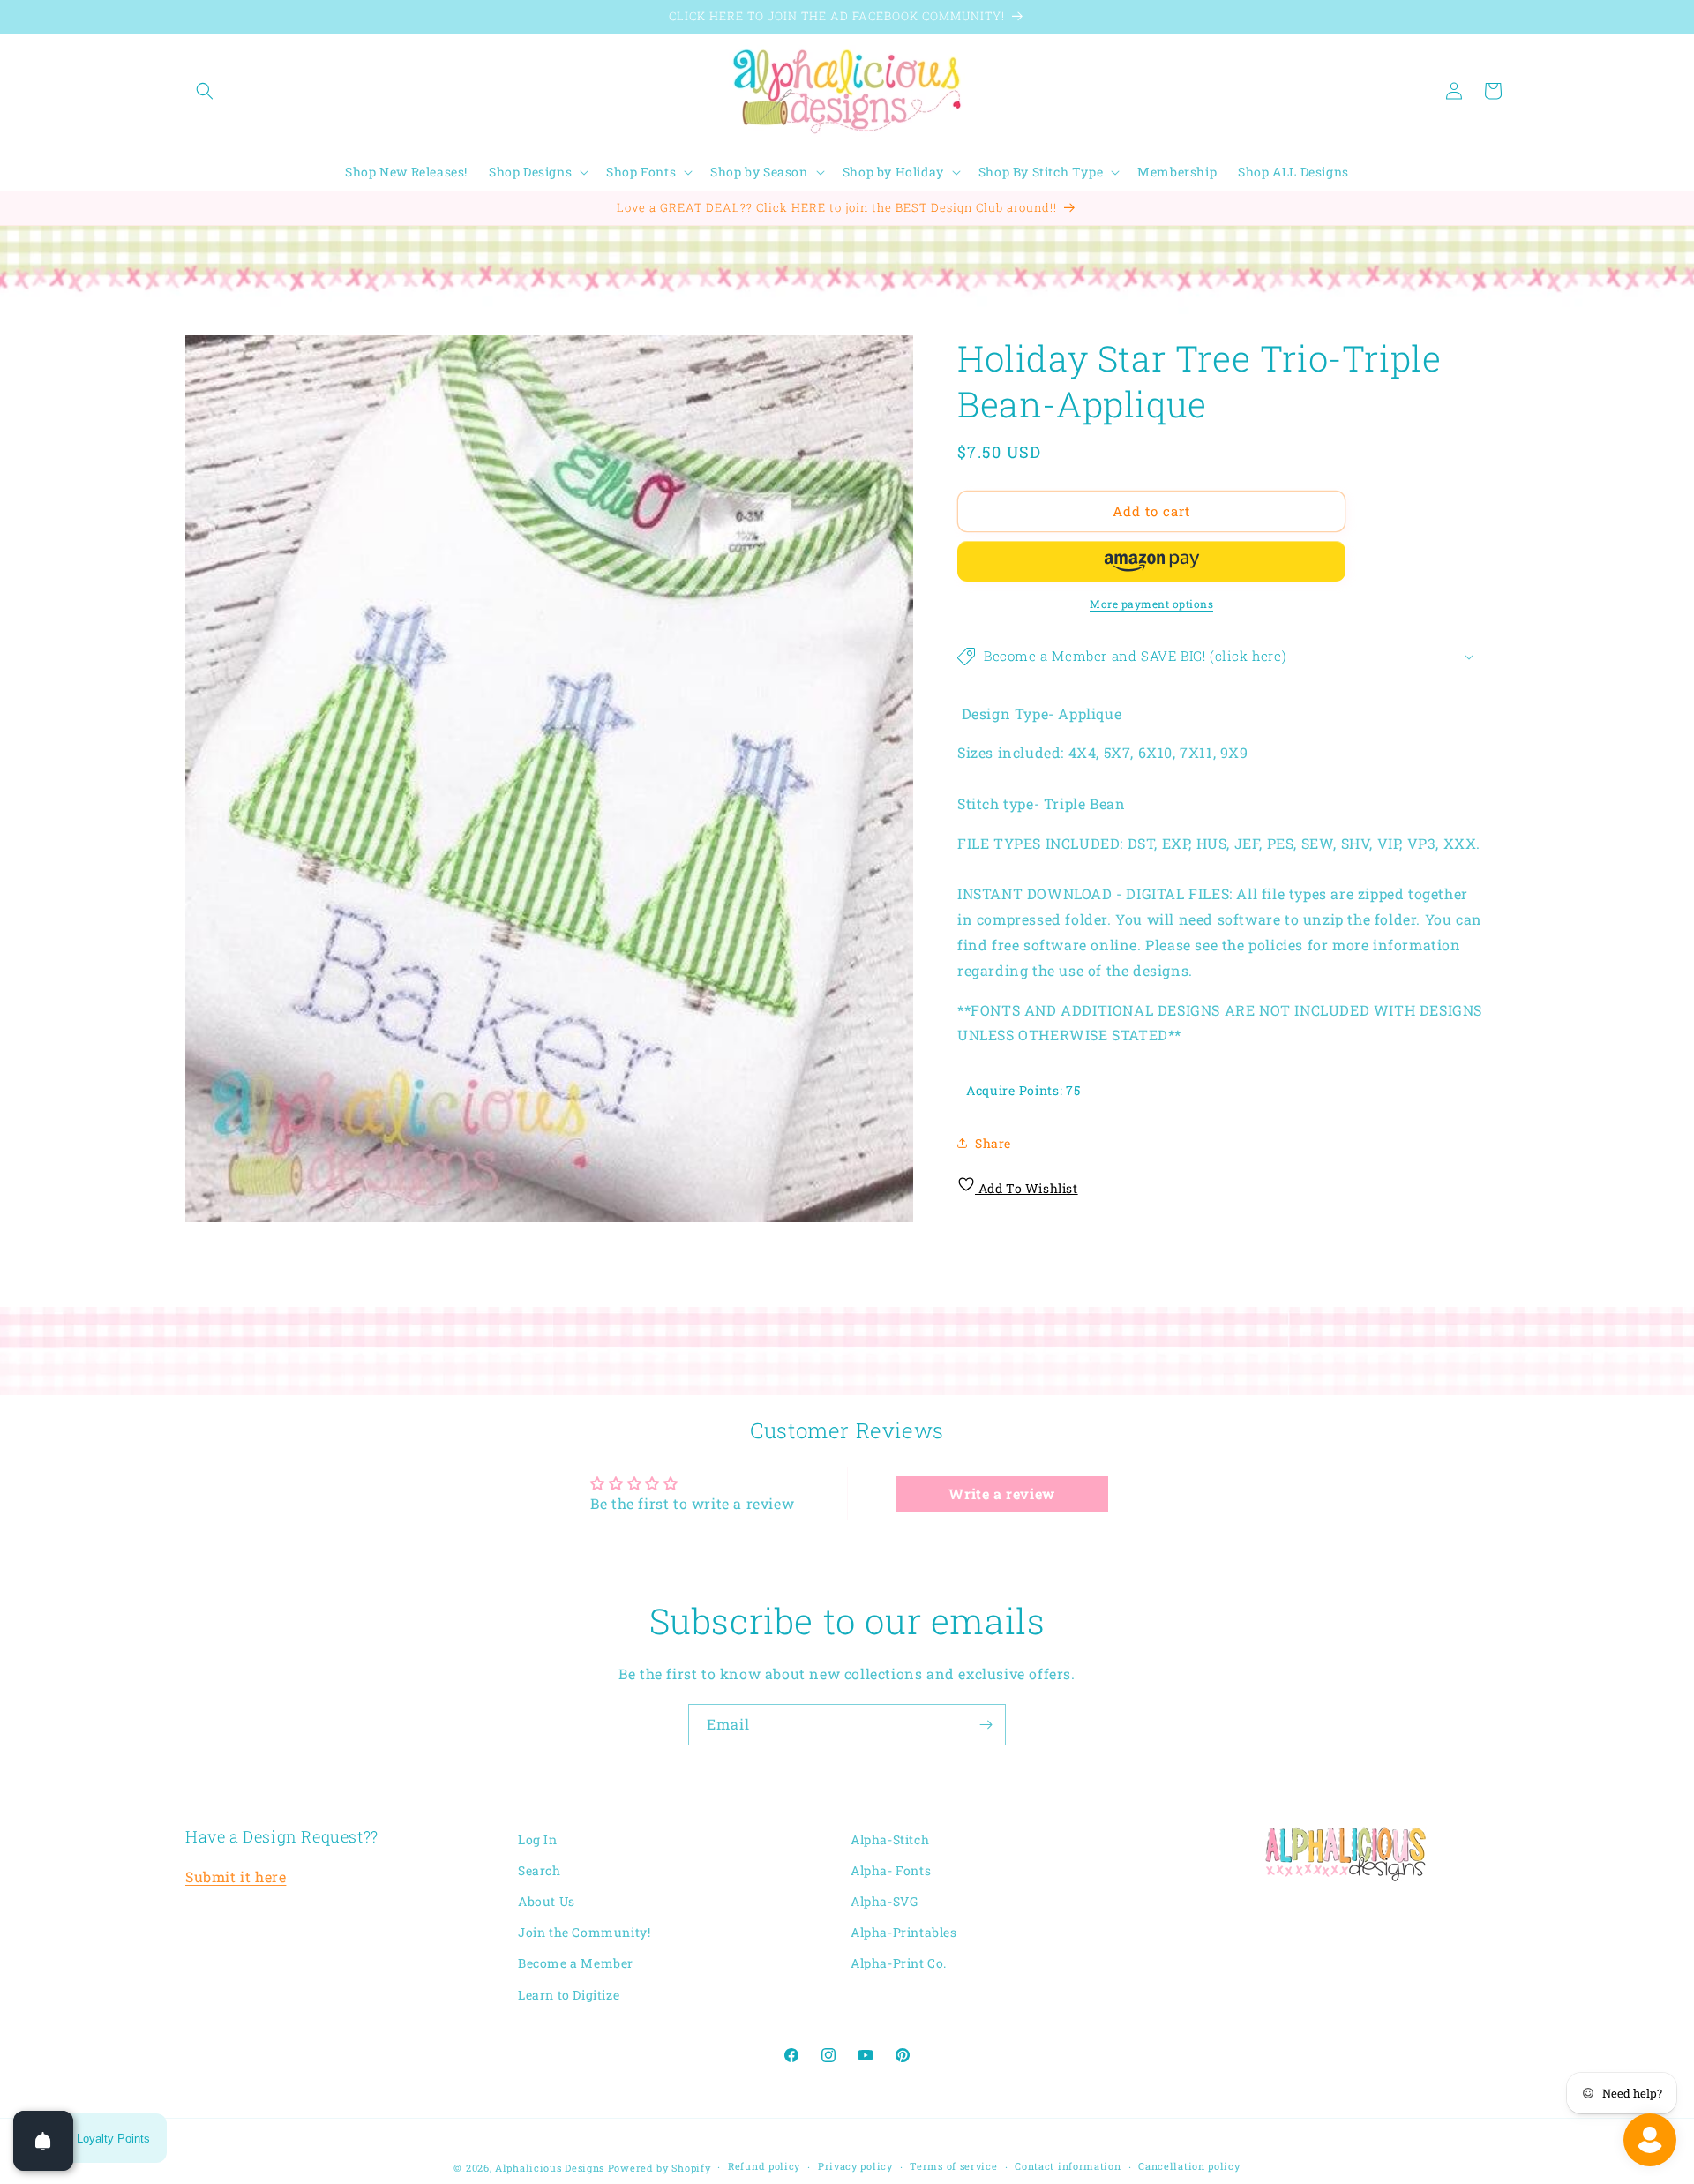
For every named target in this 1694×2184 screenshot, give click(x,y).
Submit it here (236, 1877)
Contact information (1068, 2167)
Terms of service (953, 2167)
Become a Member (576, 1964)
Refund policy (764, 2167)
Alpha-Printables (904, 1933)
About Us (547, 1902)
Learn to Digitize (569, 1995)
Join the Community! (584, 1933)
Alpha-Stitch (890, 1839)
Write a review (1001, 1494)
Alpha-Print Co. (899, 1964)
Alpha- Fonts (891, 1870)
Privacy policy (855, 2167)
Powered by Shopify (660, 2168)
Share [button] (993, 1143)
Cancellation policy (1189, 2167)
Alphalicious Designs (550, 2168)
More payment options (1151, 604)
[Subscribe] (986, 1725)
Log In (538, 1839)
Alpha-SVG (884, 1902)
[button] (205, 91)
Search (540, 1870)
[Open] (43, 2141)
